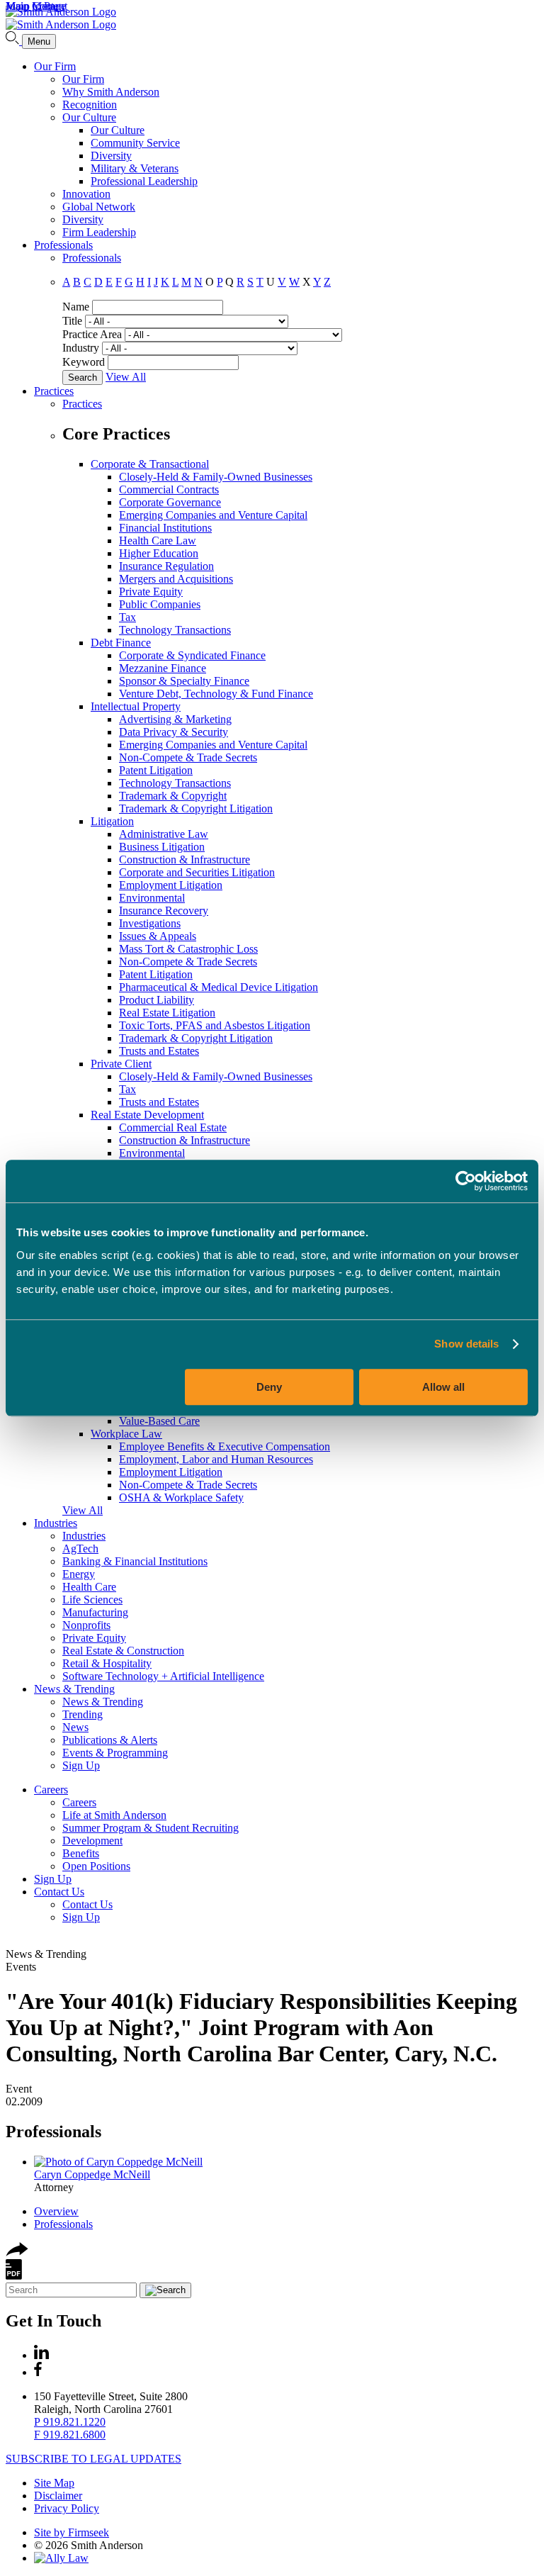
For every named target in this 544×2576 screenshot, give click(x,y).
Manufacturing (95, 1612)
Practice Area (92, 334)
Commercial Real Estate (173, 1127)
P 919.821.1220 (70, 2422)
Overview (56, 2211)
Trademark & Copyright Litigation (196, 808)
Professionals (63, 245)
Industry (81, 348)
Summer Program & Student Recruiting (151, 1828)
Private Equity (151, 592)
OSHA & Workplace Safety (181, 1497)
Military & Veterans (135, 168)
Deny (269, 1387)
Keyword (84, 362)
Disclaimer (58, 2496)
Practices (54, 391)
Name (76, 307)
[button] (17, 2252)
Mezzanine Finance (163, 668)
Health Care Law (158, 541)
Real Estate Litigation (167, 1013)
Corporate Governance (170, 502)
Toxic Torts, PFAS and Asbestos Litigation (215, 1025)
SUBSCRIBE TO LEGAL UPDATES (93, 2459)
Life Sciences (92, 1600)
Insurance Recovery (164, 911)
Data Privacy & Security (174, 732)
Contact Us (59, 1892)
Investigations (150, 923)
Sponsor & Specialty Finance (184, 681)
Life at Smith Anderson (114, 1815)
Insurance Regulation (166, 566)
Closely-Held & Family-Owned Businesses (216, 477)
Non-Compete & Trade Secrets (188, 757)
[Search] (14, 41)
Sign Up (81, 1765)
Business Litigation (162, 847)
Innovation (86, 194)
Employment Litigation (171, 885)
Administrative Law (164, 834)
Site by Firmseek (72, 2532)
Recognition (90, 105)
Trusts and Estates (159, 1051)
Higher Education (159, 553)
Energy (79, 1574)
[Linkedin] (41, 2355)
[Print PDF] (14, 2276)
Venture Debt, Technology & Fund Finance (216, 694)
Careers (51, 1790)
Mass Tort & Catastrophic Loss (188, 949)
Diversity (111, 156)
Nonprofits (86, 1625)
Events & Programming (115, 1753)
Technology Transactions (175, 630)
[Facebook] (38, 2372)
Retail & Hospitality (107, 1663)
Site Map (54, 2483)
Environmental (152, 898)
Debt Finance (121, 643)
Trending (83, 1714)
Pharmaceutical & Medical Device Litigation (219, 987)
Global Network (99, 207)
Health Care (89, 1587)
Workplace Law (126, 1434)
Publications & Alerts (110, 1740)
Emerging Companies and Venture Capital (213, 515)
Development (92, 1841)
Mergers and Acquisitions (176, 579)
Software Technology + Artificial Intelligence (163, 1676)
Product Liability (157, 1000)
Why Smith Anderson (111, 92)
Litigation (112, 821)
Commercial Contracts (169, 489)
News (75, 1727)
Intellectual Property (136, 706)
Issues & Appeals (158, 936)
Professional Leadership (144, 181)
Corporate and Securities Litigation (197, 872)
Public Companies (160, 604)
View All (126, 377)
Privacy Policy (67, 2508)
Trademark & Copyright (173, 796)
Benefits (81, 1853)
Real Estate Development (147, 1115)
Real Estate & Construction (123, 1651)
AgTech (80, 1549)
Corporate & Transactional (150, 464)
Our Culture (89, 117)
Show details (466, 1344)
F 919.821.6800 (70, 2435)
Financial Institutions (165, 528)
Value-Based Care (159, 1421)
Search (83, 377)
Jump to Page (36, 6)
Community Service (135, 143)
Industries (56, 1523)
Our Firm (55, 66)
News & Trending (74, 1689)
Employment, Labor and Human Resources (216, 1459)
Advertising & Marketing (175, 719)
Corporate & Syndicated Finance (192, 655)
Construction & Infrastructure (185, 859)
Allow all (443, 1387)
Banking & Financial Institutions (135, 1561)
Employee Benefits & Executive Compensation (225, 1446)
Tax (127, 617)
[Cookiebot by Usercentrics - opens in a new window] (466, 1181)
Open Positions (96, 1866)
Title (72, 321)
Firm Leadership (99, 232)
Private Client (121, 1064)
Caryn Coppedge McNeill (92, 2174)
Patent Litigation (156, 770)
